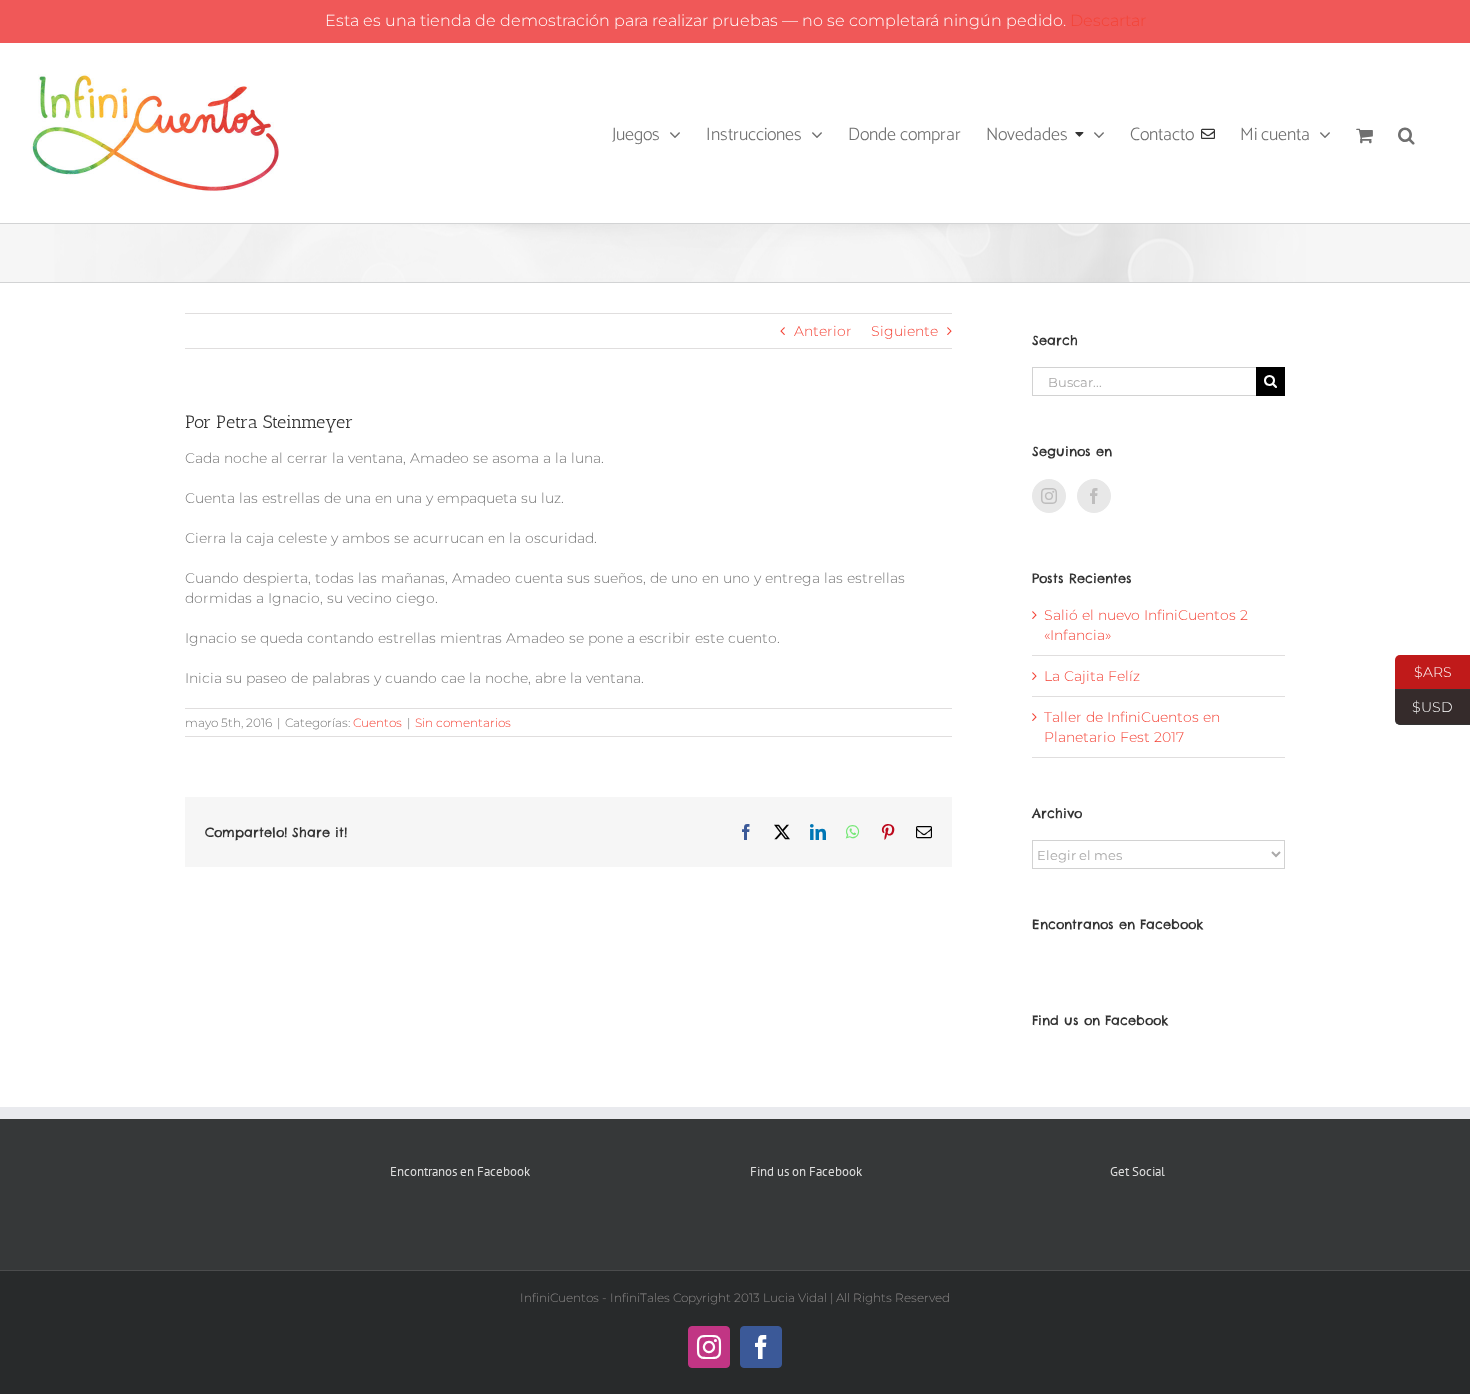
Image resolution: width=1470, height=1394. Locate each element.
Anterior (823, 331)
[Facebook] (1094, 496)
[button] (1406, 133)
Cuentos (377, 722)
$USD (1424, 705)
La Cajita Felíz (1092, 676)
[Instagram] (1049, 496)
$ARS (1423, 670)
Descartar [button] (1108, 20)
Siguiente (904, 331)
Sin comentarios (463, 722)
